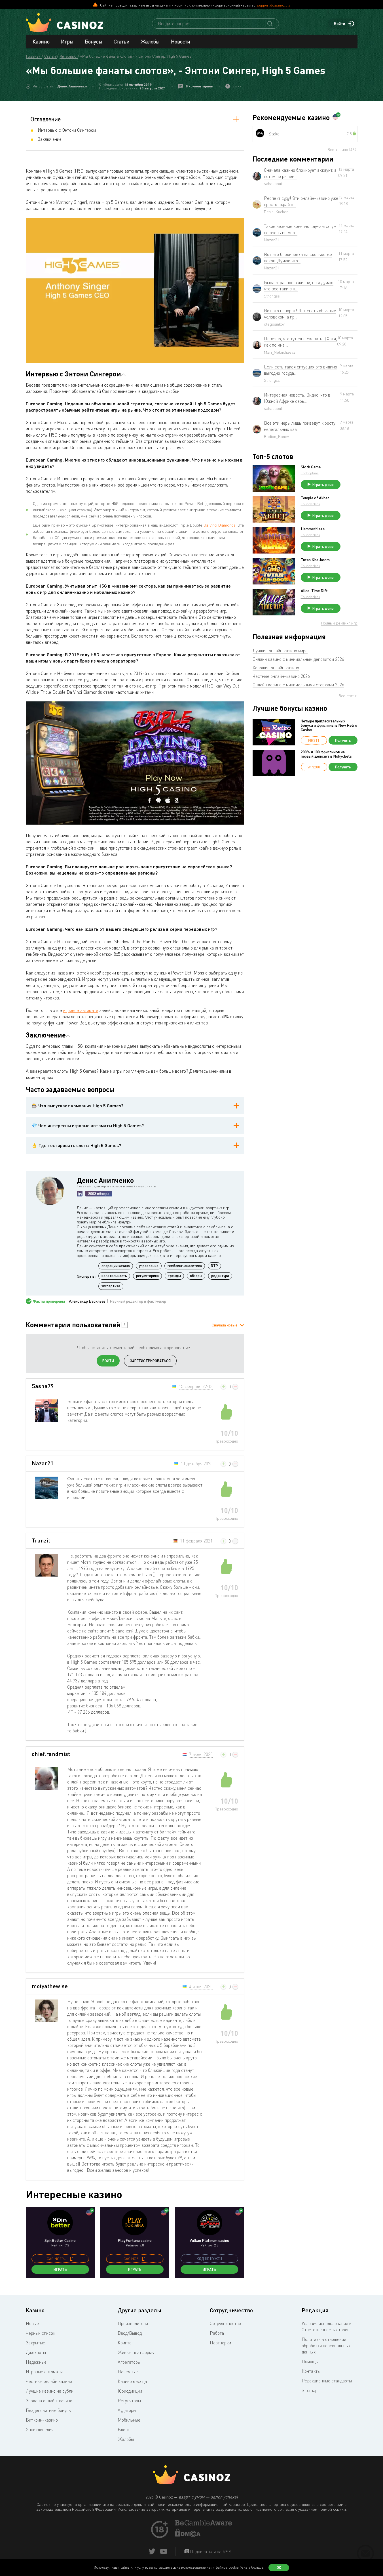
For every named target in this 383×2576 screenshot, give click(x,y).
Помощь (310, 2361)
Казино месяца (132, 2381)
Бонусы (94, 41)
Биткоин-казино (42, 2420)
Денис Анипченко (72, 86)
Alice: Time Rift (314, 591)
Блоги (124, 2430)
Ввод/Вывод (130, 2333)
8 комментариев (199, 86)
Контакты (311, 2371)
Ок (279, 2567)
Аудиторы (127, 2410)
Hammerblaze (313, 529)
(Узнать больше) (252, 2567)
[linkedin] (80, 1194)
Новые (32, 2323)
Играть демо (323, 485)
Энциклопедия (40, 2430)
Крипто (125, 2343)
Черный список (41, 2333)
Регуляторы (129, 2401)
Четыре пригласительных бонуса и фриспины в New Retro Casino (329, 725)
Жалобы (150, 41)
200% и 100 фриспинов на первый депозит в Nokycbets (326, 754)
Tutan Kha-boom (315, 560)
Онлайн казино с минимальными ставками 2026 (298, 685)
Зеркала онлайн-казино (49, 2401)
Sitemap (310, 2390)
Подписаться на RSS (210, 2552)
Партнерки (220, 2343)
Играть (60, 2269)
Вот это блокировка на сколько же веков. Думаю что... (298, 257)
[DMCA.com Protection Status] (188, 2535)
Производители (133, 2323)
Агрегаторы (129, 2362)
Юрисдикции (130, 2391)
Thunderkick (310, 504)
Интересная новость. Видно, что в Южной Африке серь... (297, 398)
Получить (343, 740)
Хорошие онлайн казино (276, 668)
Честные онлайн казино (49, 2381)
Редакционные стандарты (327, 2381)
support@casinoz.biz (274, 5)
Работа (217, 2333)
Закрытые (35, 2343)
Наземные (128, 2372)
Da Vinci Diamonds (220, 525)
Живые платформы (136, 2352)
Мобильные (129, 2420)
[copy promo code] (71, 2259)
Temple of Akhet (315, 498)
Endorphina (310, 473)
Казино (41, 41)
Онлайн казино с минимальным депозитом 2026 (298, 659)
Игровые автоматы (44, 2372)
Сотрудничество (225, 2323)
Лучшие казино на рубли (50, 2391)
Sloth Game (311, 467)
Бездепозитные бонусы (49, 2410)
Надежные (36, 2362)
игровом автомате (81, 1010)
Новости (181, 41)
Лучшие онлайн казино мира (280, 651)
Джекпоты (36, 2352)
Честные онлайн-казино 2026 (281, 676)
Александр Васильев (87, 1301)
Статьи (122, 41)
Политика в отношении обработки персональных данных (326, 2346)
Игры (67, 41)
